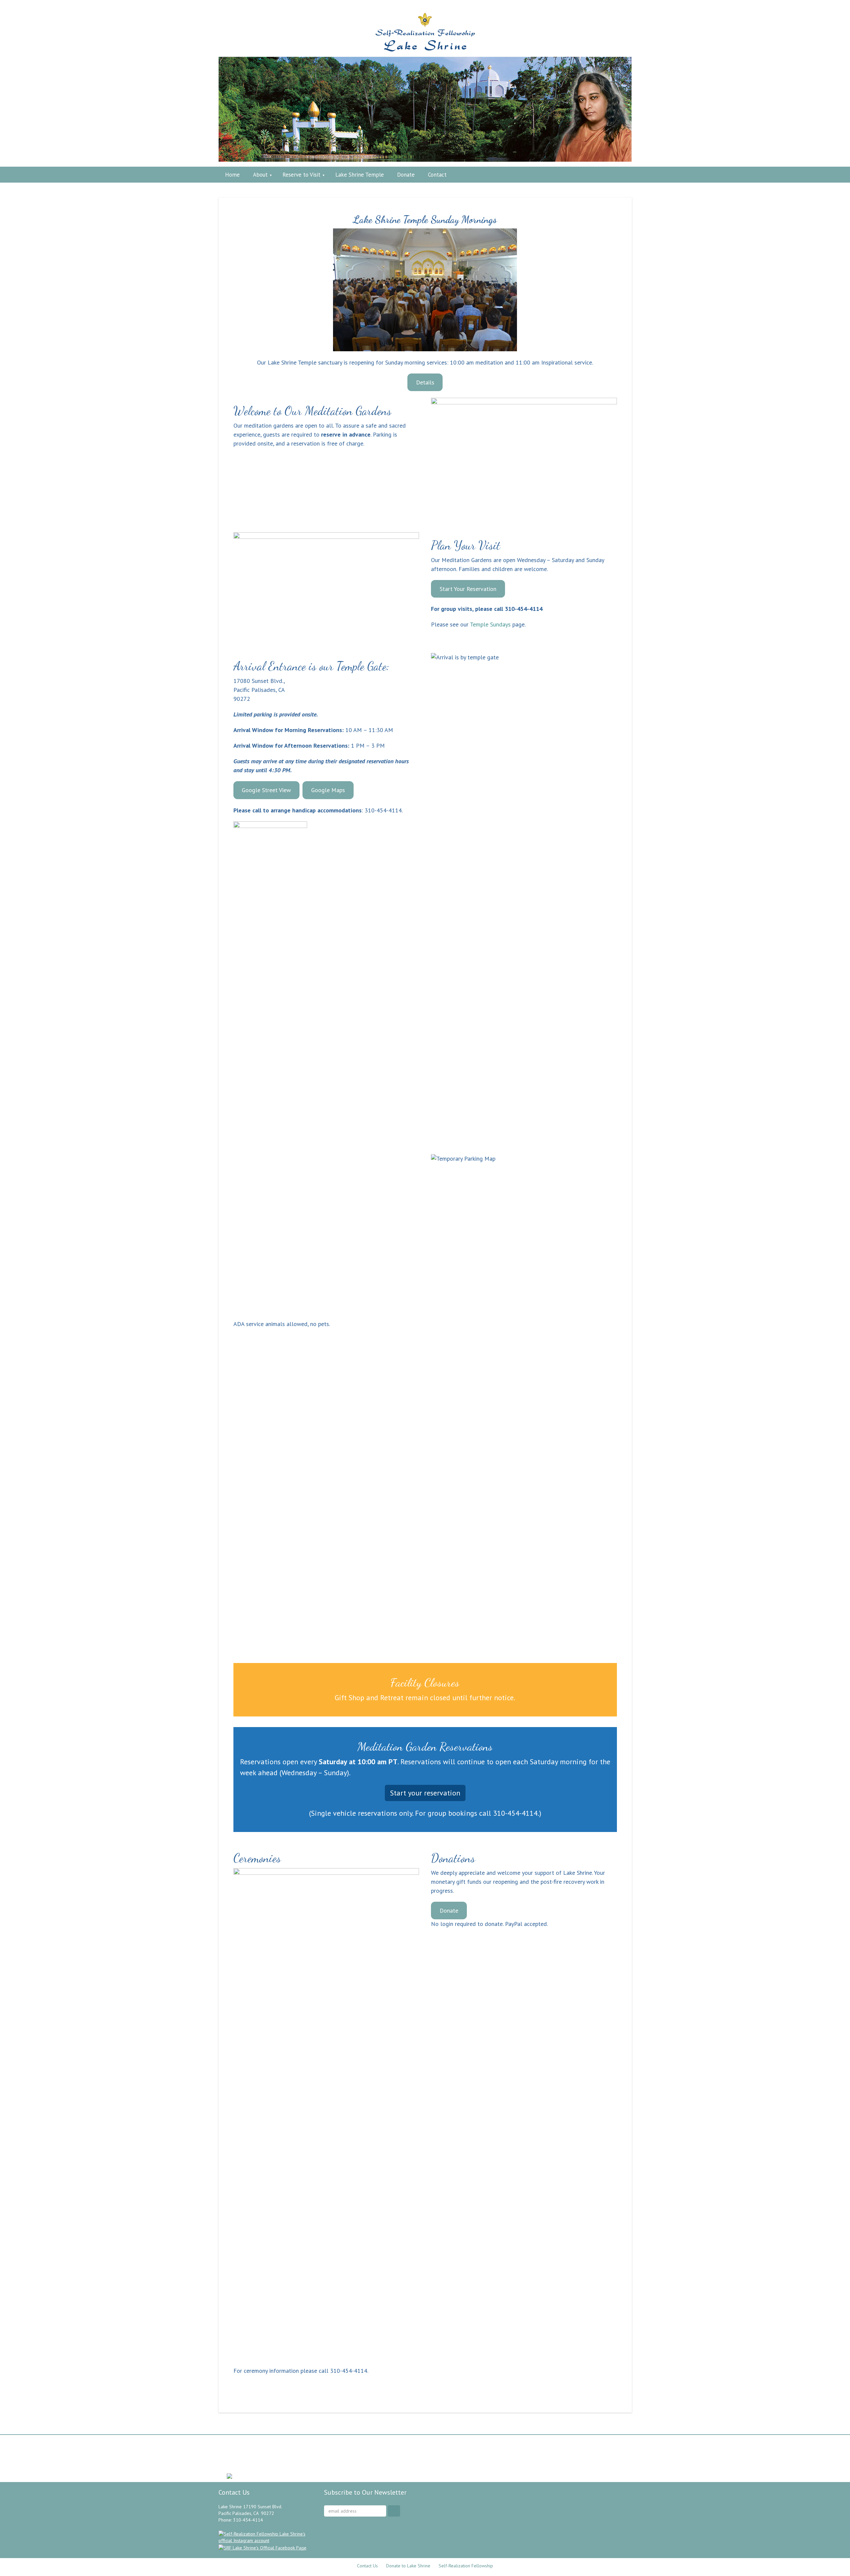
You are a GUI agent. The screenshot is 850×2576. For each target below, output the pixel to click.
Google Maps (328, 790)
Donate (449, 1911)
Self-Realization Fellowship (466, 2566)
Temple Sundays (490, 624)
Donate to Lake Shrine (408, 2566)
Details (425, 382)
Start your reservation (425, 1793)
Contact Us (367, 2566)
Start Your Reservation (468, 589)
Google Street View (266, 790)
